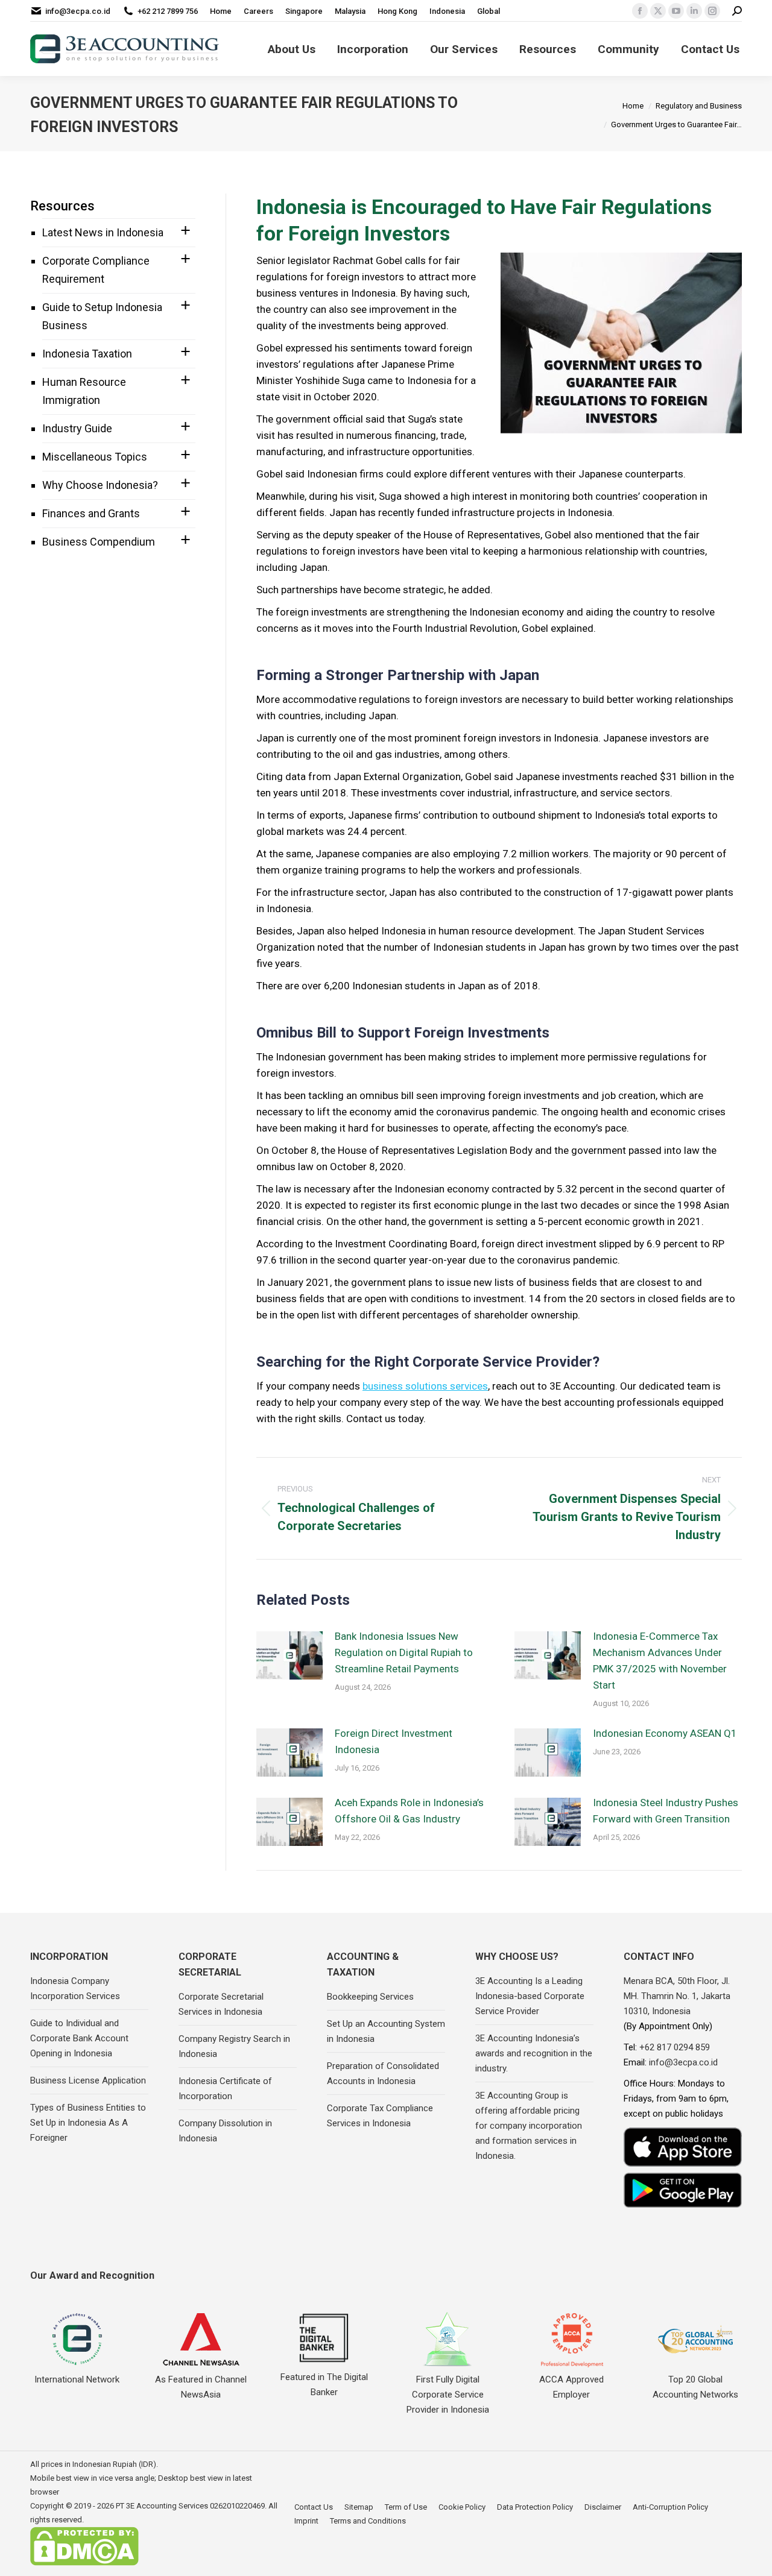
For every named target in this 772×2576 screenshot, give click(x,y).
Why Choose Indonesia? (100, 485)
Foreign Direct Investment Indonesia (394, 1741)
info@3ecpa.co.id (78, 11)
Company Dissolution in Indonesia (225, 2131)
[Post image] (289, 1655)
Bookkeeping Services (370, 1997)
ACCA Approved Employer (571, 2387)
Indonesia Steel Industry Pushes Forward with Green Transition (666, 1811)
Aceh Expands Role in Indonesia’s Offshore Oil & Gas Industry (409, 1811)
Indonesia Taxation (87, 354)
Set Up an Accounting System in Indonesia (386, 2031)
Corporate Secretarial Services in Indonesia (221, 2004)
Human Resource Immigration (84, 391)
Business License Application (88, 2080)
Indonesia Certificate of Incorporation (225, 2089)
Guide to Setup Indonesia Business (102, 316)
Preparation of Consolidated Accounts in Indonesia (383, 2074)
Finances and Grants (91, 513)
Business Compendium (99, 542)
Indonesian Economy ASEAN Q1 (665, 1733)
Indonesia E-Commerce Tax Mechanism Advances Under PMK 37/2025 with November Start (660, 1661)
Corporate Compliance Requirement (96, 270)
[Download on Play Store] (683, 2190)
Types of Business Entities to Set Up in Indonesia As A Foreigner (88, 2123)
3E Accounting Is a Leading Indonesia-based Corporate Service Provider (530, 1996)
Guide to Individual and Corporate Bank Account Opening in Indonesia (79, 2038)
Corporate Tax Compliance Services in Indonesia (380, 2116)
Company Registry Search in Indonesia (234, 2046)
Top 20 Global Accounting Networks (695, 2387)
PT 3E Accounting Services (162, 2506)
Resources (62, 206)
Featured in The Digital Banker (324, 2385)
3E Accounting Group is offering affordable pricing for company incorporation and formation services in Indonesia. (529, 2126)
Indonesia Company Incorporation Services (75, 1989)
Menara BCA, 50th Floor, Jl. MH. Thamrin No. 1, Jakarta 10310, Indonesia (677, 1996)
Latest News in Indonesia (103, 232)
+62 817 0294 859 (675, 2047)
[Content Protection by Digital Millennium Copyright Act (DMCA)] (84, 2563)
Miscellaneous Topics (95, 457)
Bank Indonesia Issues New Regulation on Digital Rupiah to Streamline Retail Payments (404, 1652)
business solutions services (425, 1386)
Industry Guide (77, 428)
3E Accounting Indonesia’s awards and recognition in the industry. (534, 2053)
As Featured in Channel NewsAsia (201, 2387)
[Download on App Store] (683, 2147)
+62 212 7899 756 (168, 11)
